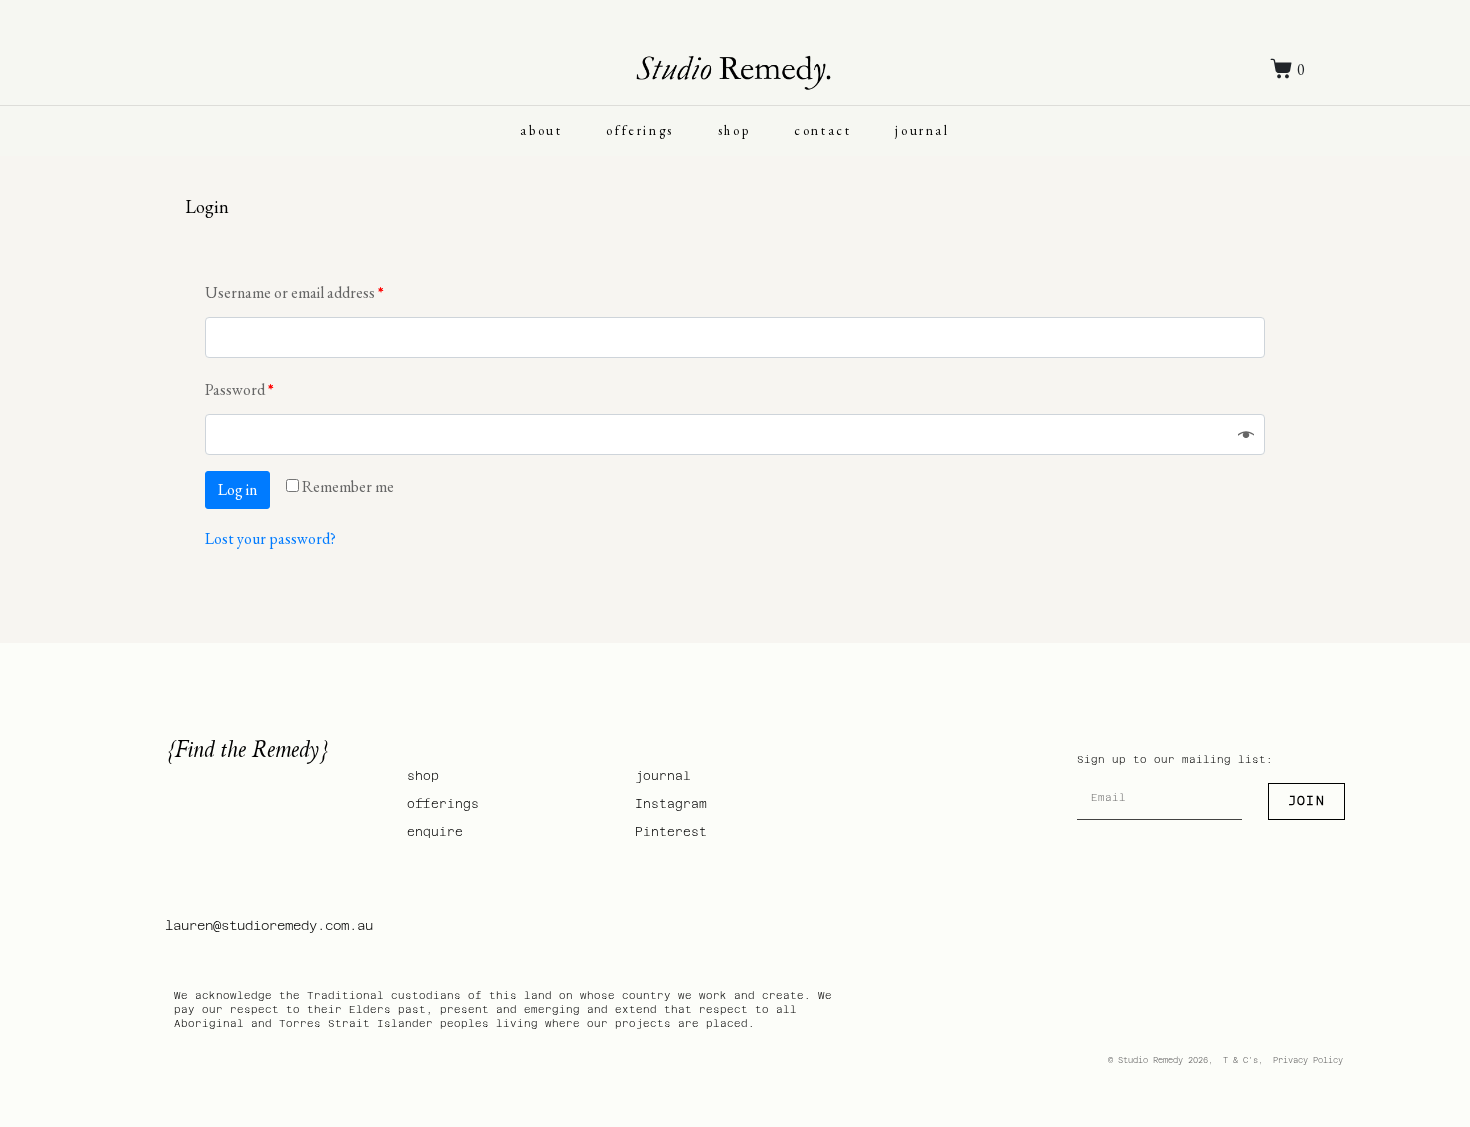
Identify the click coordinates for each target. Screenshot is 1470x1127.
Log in (237, 489)
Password (239, 389)
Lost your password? (270, 538)
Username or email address (294, 292)
